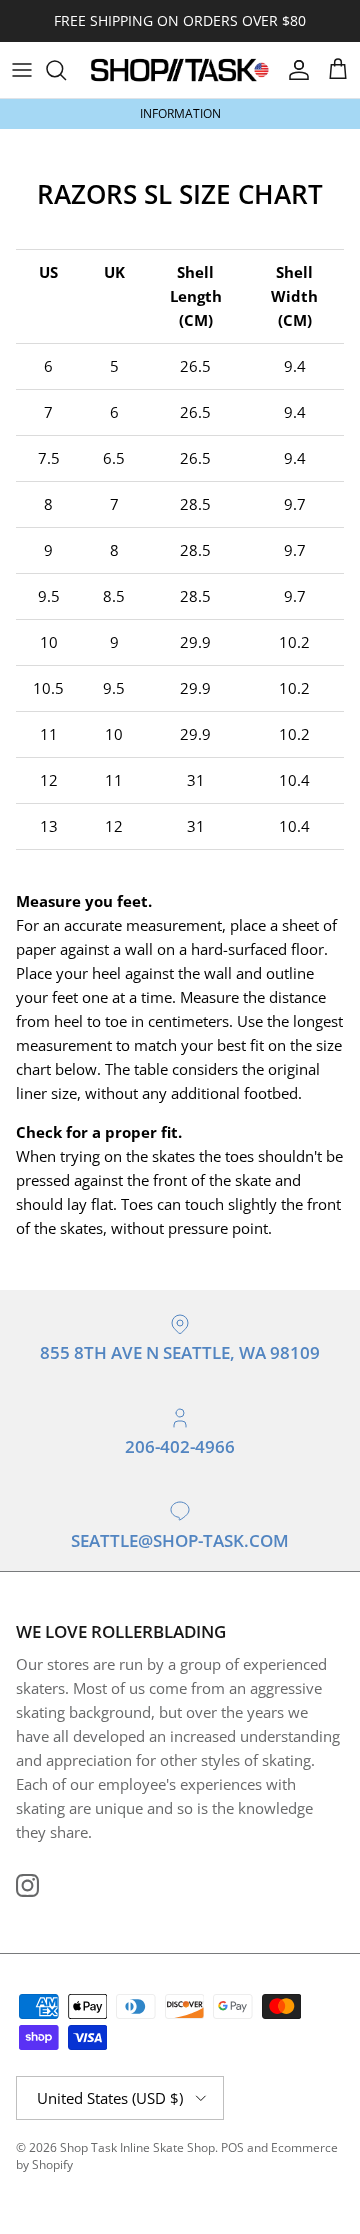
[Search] (66, 70)
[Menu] (22, 70)
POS (232, 2147)
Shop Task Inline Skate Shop (137, 2147)
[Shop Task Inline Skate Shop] (180, 70)
